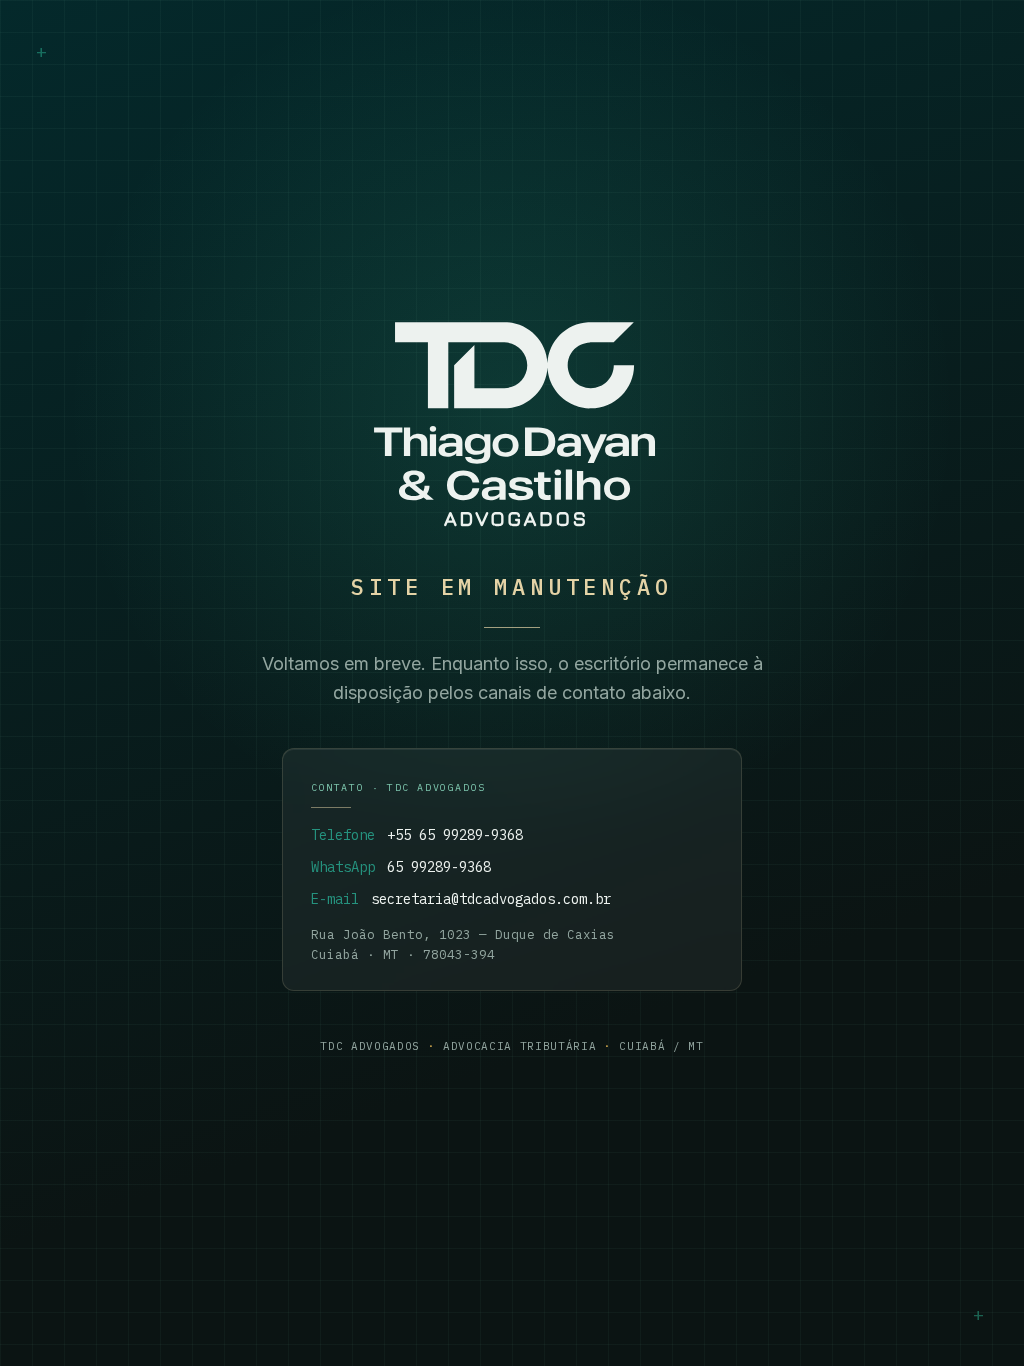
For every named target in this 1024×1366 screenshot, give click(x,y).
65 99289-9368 (439, 867)
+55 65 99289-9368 (455, 835)
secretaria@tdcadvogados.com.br (491, 899)
